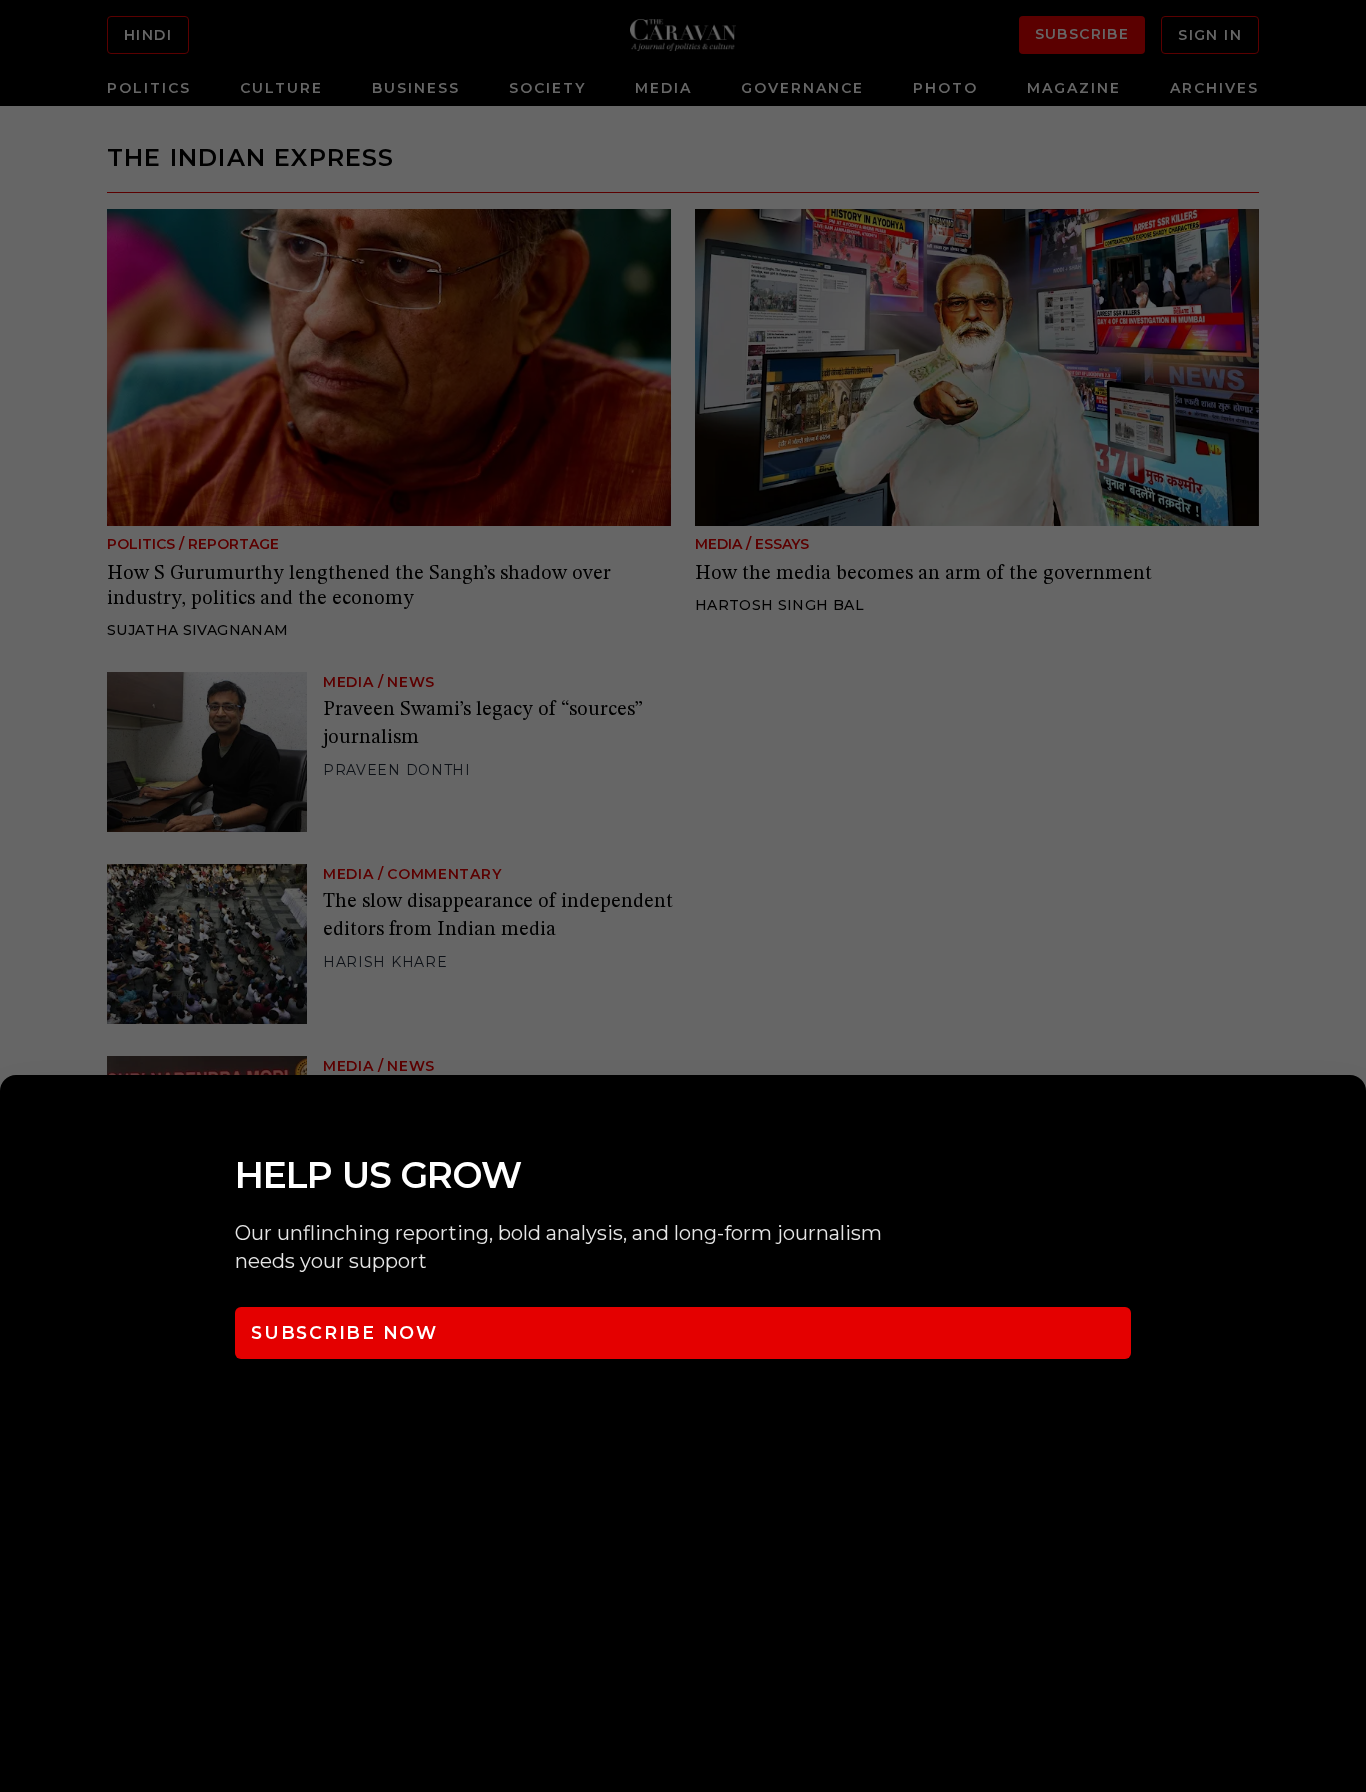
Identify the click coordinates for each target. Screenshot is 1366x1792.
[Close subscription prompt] (1346, 1117)
